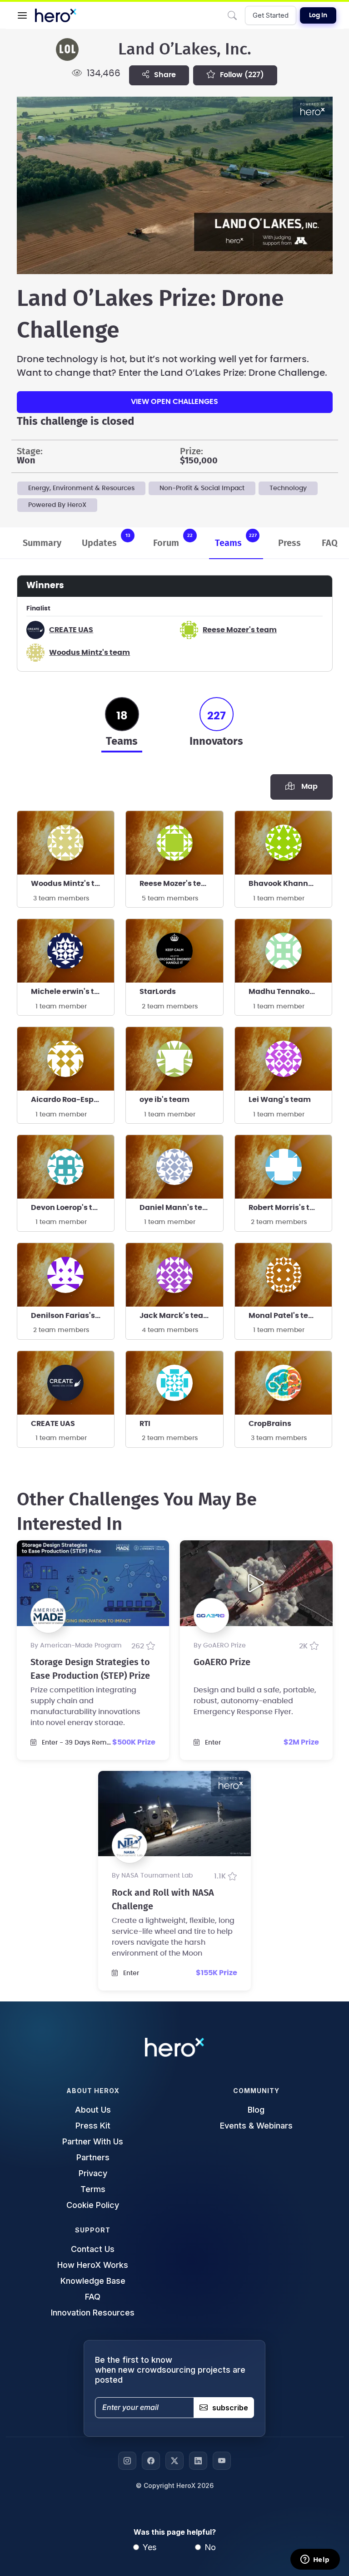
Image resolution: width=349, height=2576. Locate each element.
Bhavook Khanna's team (290, 884)
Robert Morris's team (288, 1208)
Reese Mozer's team (240, 630)
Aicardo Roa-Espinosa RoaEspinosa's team (73, 1100)
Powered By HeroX (57, 505)
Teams (236, 540)
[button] (22, 15)
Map (308, 787)
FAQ (330, 543)
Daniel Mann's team (177, 1208)
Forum (173, 540)
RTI (145, 1424)
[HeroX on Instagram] (127, 2461)
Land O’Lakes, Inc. (185, 49)
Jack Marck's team (175, 1316)
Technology (288, 488)
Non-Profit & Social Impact (202, 488)
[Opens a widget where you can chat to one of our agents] (315, 2560)
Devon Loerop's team (70, 1208)
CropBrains (270, 1424)
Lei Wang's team (280, 1100)
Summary (42, 543)
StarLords (158, 992)
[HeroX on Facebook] (151, 2461)
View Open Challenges (174, 402)
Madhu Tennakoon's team (290, 992)
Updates (106, 540)
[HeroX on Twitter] (174, 2461)
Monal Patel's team (285, 1316)
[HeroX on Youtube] (222, 2461)
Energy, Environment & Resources (81, 488)
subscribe (230, 2408)
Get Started (271, 15)
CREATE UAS (71, 630)
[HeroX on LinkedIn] (198, 2461)
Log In (318, 15)
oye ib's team (165, 1100)
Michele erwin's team (71, 992)
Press (289, 543)
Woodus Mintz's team (90, 653)
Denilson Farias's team (73, 1316)
